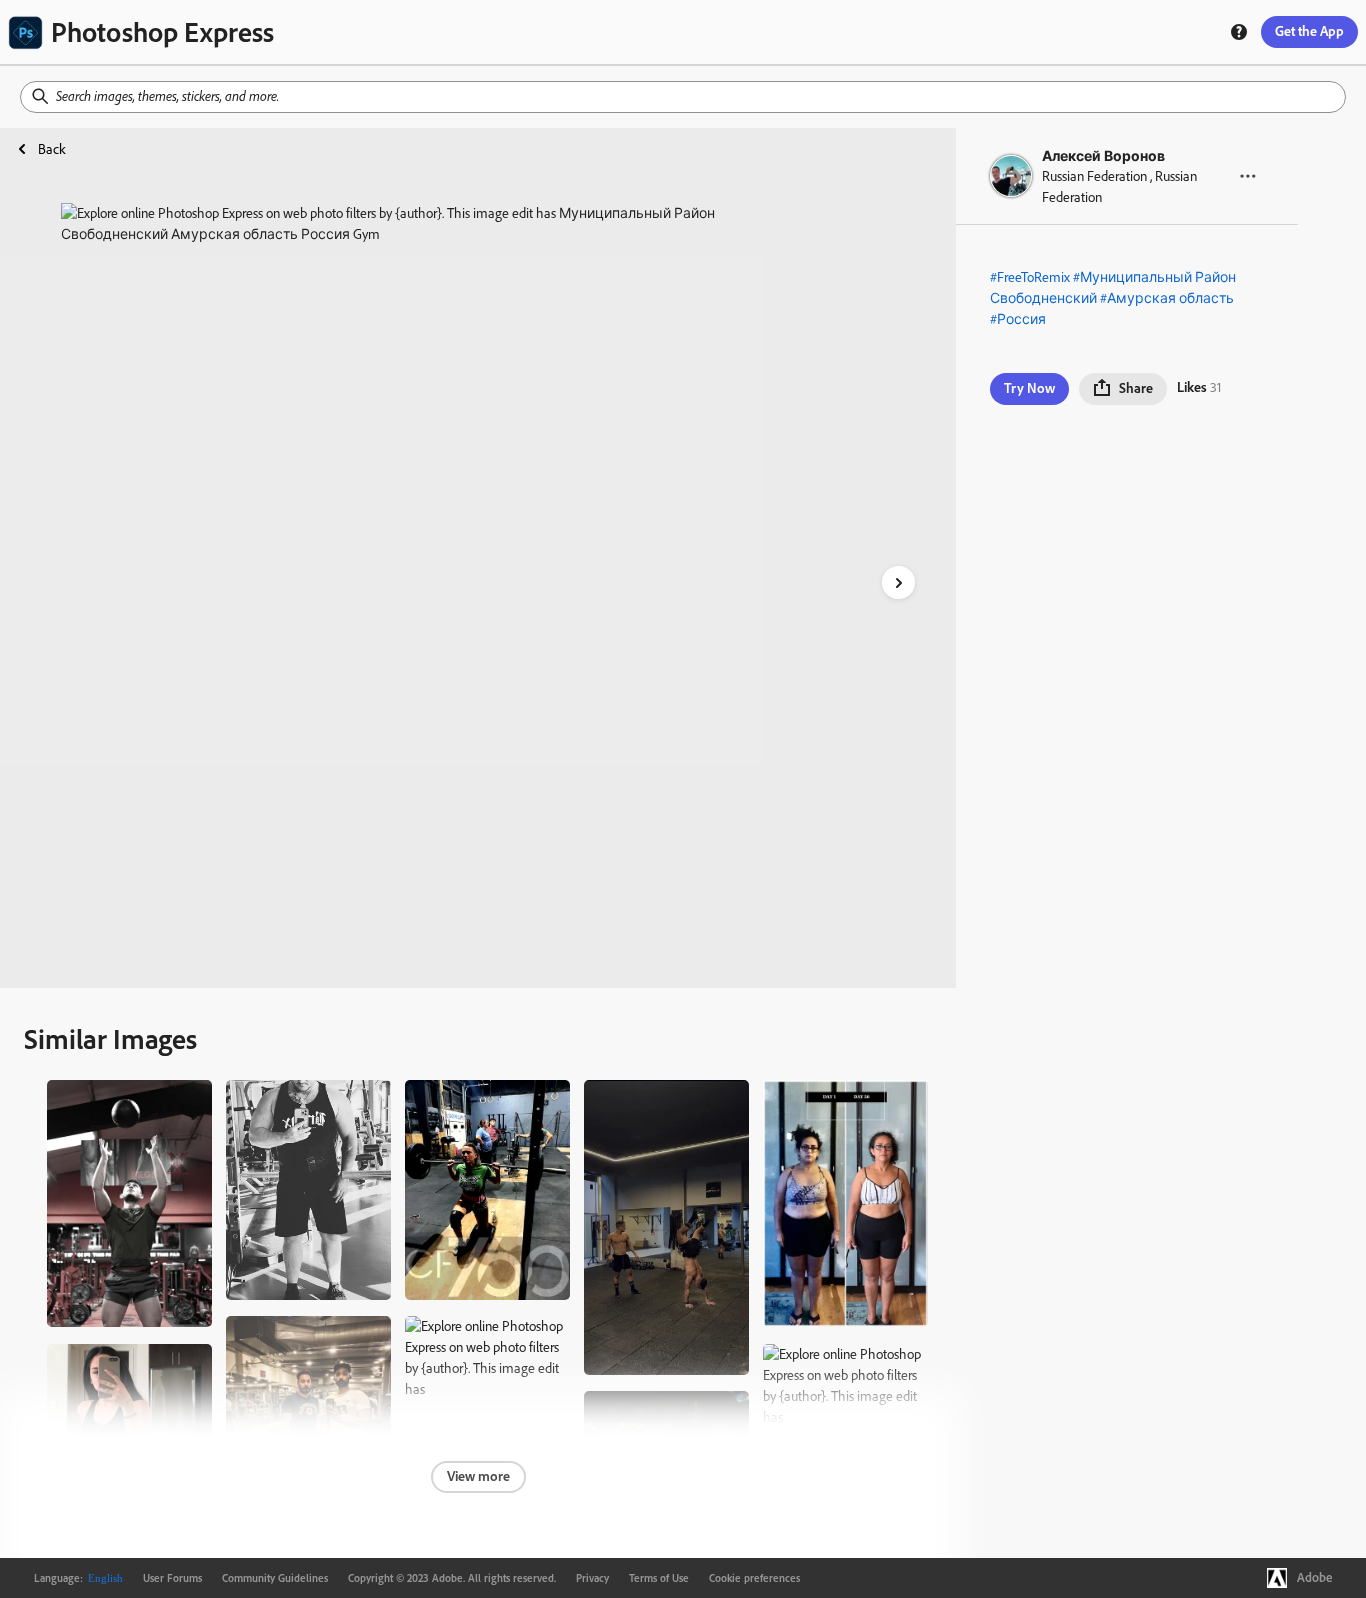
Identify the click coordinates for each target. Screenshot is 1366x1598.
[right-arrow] (898, 582)
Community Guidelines (275, 1578)
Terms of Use (659, 1578)
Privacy (592, 1578)
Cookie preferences (754, 1578)
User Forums (172, 1578)
